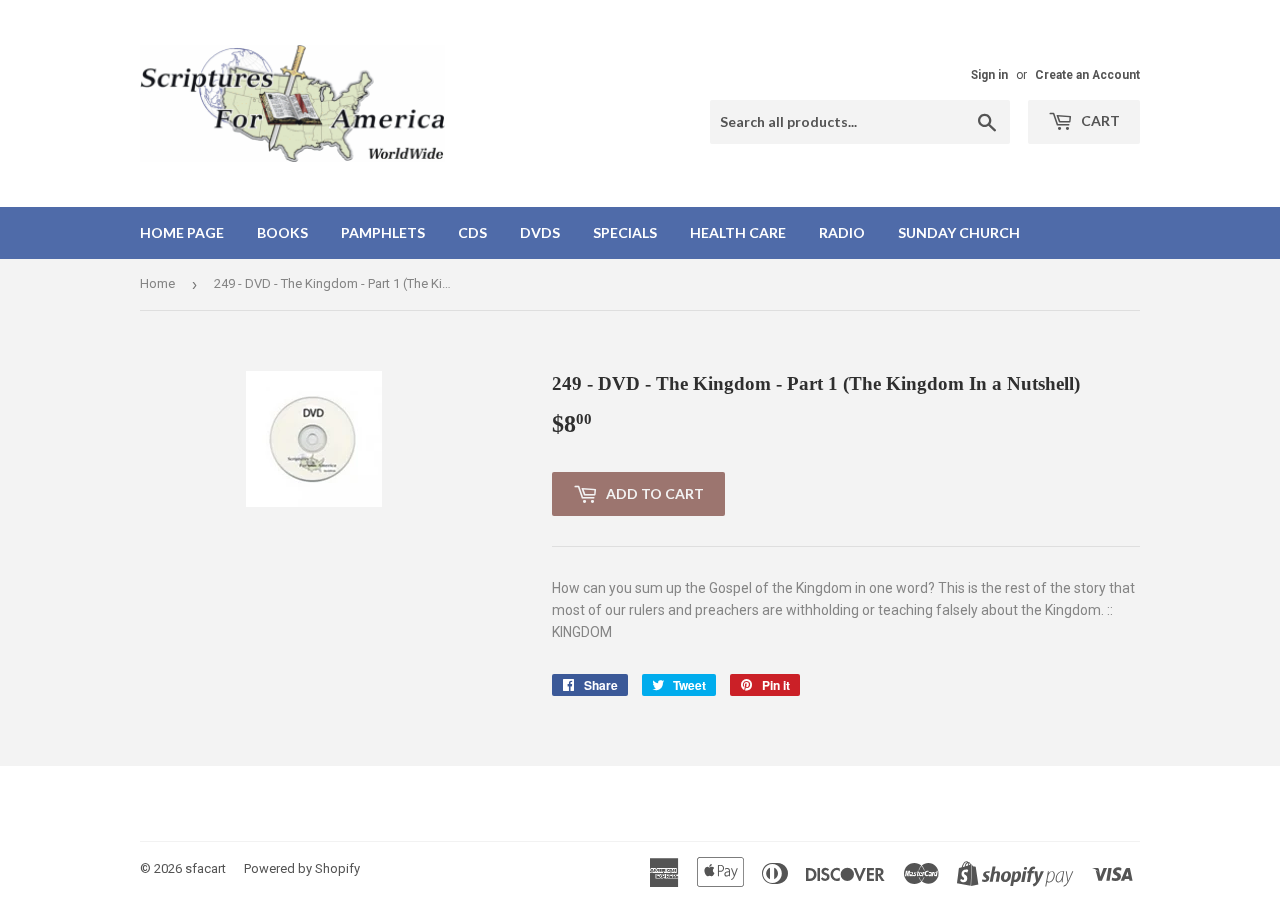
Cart (1099, 120)
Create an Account (1087, 75)
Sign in (989, 75)
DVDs (540, 232)
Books (282, 232)
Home (157, 283)
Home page (182, 232)
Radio (842, 232)
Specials (625, 232)
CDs (472, 232)
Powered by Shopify (302, 868)
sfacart (205, 868)
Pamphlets (383, 232)
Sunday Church (959, 232)
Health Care (738, 232)
